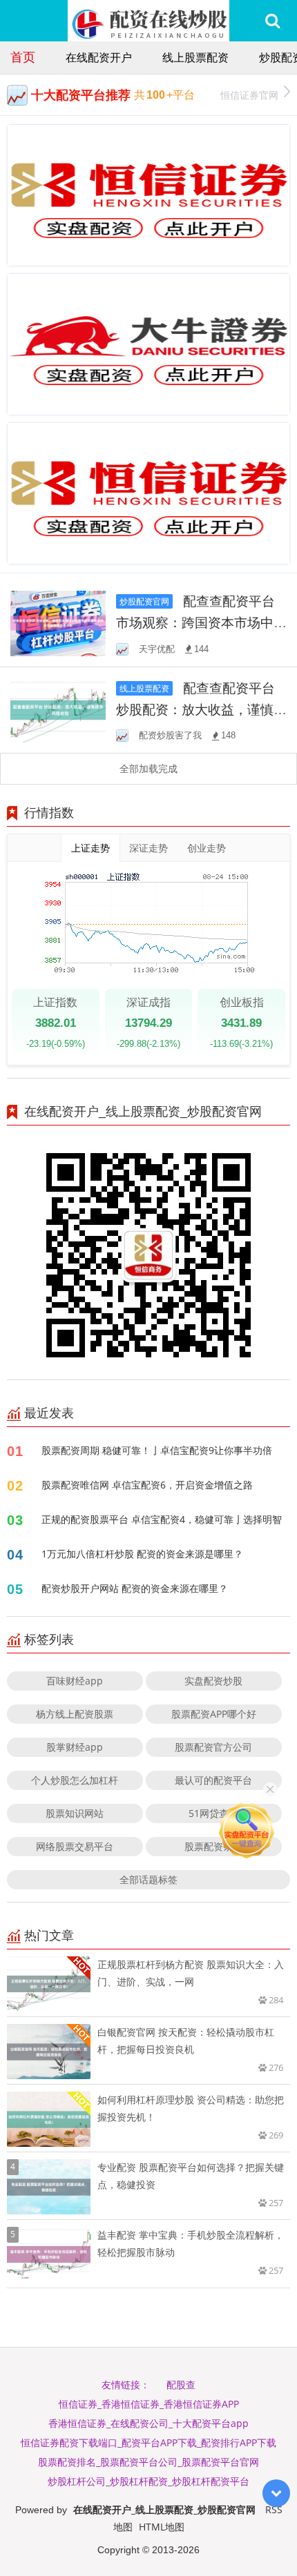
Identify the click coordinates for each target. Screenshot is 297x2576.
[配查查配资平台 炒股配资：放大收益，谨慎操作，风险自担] (58, 709)
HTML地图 (162, 2527)
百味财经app (75, 1681)
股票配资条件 (213, 1846)
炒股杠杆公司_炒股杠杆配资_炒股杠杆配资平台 (148, 2481)
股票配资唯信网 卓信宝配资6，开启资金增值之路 (147, 1485)
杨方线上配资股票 (75, 1714)
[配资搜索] (272, 21)
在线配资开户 (99, 57)
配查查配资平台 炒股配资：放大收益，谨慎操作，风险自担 (201, 709)
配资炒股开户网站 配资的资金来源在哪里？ (135, 1588)
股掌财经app (75, 1747)
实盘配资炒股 (213, 1681)
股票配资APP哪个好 (214, 1714)
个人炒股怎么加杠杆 (75, 1780)
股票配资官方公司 (213, 1747)
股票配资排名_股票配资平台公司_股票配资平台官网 (148, 2462)
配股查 (181, 2385)
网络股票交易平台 (75, 1846)
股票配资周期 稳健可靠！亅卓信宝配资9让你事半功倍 (157, 1450)
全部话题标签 (148, 1879)
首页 (23, 57)
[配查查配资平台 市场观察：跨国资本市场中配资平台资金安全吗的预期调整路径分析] (58, 622)
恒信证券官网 (249, 95)
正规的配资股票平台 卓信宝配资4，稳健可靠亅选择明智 (162, 1519)
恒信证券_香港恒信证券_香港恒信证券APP (149, 2404)
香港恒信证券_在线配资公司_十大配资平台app (148, 2423)
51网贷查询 (213, 1813)
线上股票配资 (195, 57)
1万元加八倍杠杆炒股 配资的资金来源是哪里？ (142, 1554)
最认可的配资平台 (213, 1780)
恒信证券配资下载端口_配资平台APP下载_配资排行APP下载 (148, 2442)
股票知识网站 (75, 1813)
